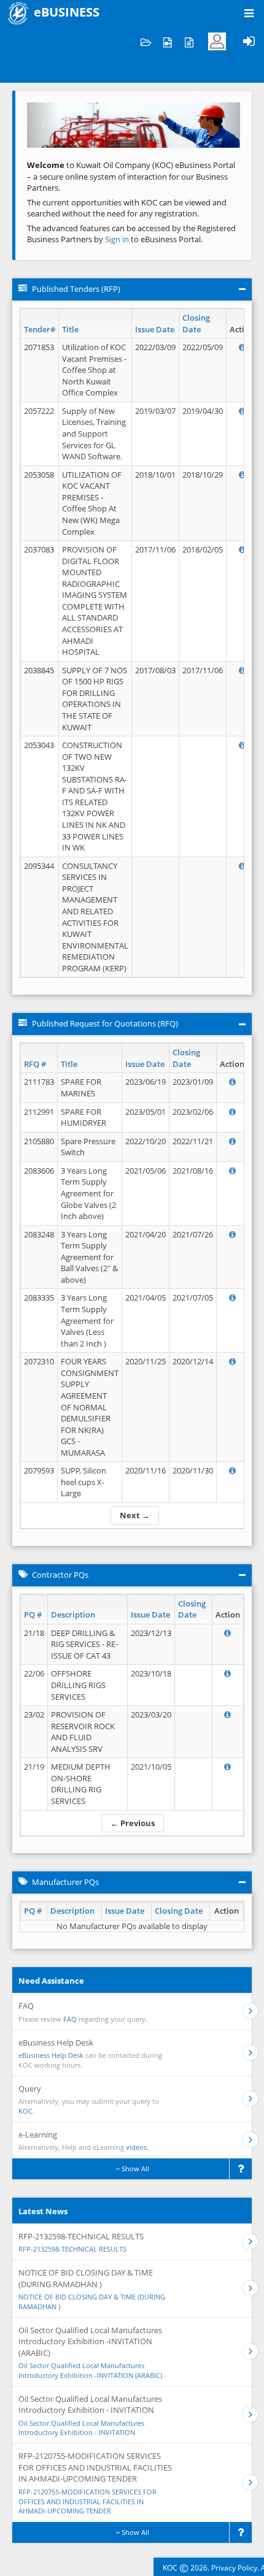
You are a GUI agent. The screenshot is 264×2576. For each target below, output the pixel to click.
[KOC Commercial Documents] (146, 41)
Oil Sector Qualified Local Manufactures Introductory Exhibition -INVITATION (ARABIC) (90, 2370)
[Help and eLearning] (167, 41)
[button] (43, 125)
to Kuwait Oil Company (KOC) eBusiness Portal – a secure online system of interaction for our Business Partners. (131, 176)
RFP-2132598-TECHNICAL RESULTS (72, 2249)
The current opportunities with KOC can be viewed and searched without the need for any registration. (127, 208)
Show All (134, 2169)
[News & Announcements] (189, 41)
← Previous (133, 1823)
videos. (137, 2147)
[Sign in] (249, 41)
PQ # (33, 1615)
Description (73, 1615)
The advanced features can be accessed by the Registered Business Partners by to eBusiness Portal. (131, 234)
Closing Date (196, 323)
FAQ (70, 2019)
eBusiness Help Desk (51, 2055)
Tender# (40, 329)
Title (70, 329)
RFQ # (35, 1064)
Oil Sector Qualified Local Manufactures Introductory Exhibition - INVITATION (81, 2428)
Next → (135, 1515)
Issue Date (155, 329)
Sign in (118, 239)
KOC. (26, 2111)
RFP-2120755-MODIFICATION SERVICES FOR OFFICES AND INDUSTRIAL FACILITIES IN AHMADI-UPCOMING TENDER (87, 2501)
